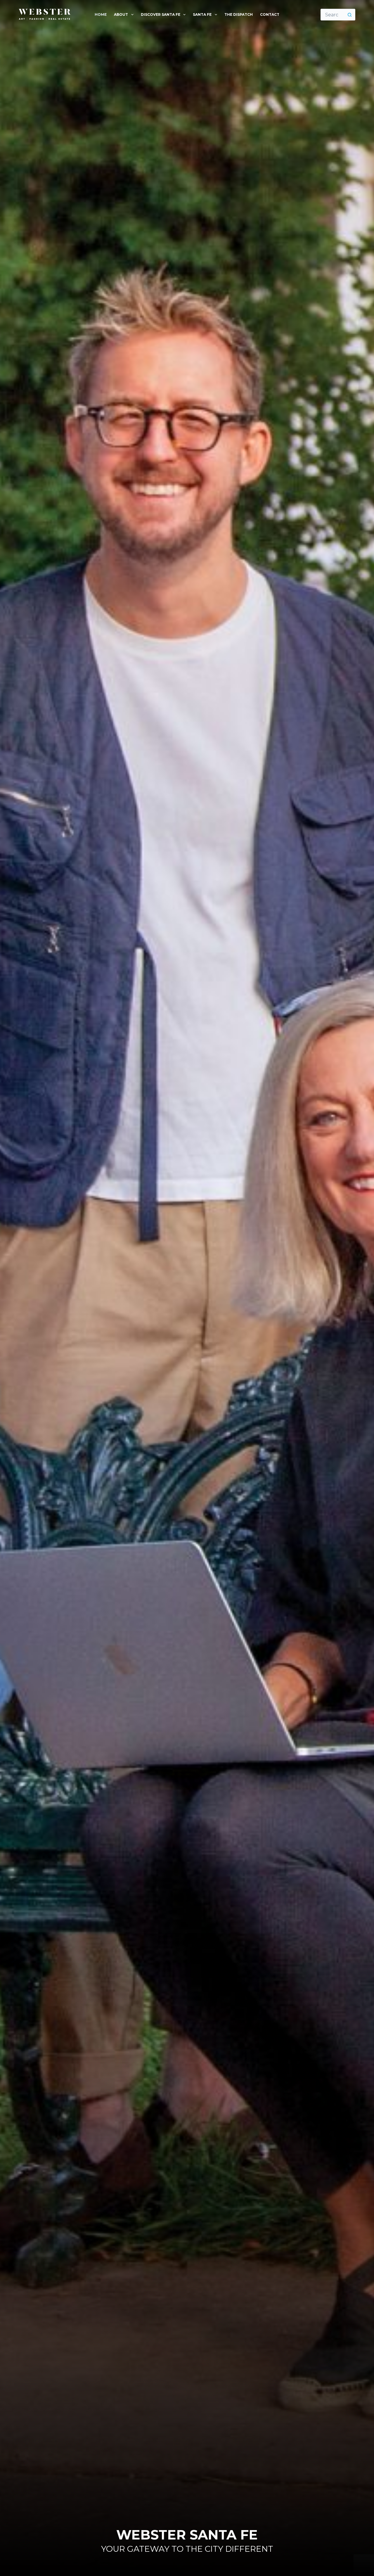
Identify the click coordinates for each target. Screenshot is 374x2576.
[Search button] (349, 15)
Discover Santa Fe (161, 14)
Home (101, 14)
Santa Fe (202, 14)
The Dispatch (239, 14)
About (121, 14)
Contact (270, 14)
